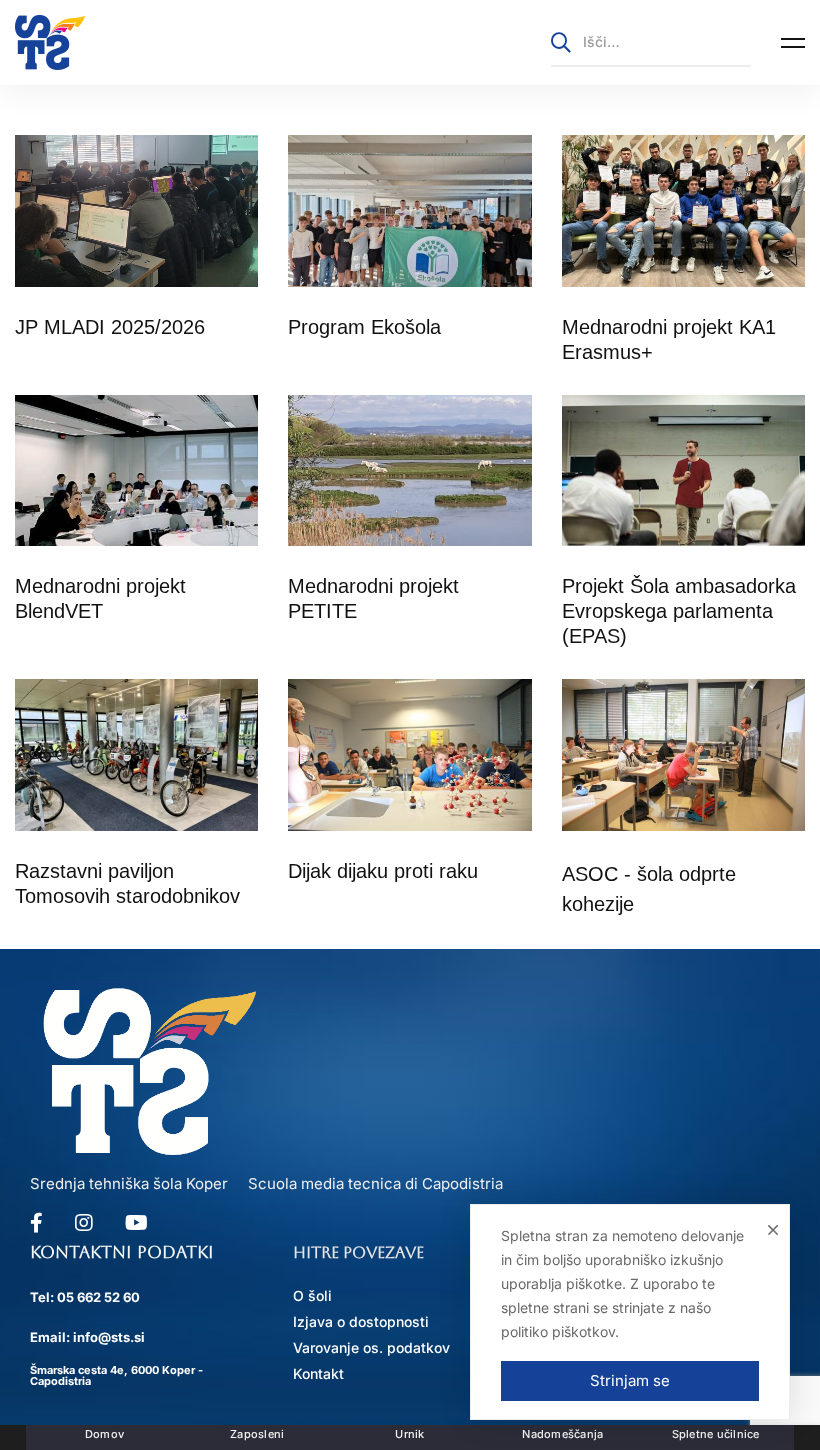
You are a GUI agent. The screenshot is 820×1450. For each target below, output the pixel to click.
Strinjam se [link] (630, 1380)
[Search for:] (651, 41)
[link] (50, 42)
